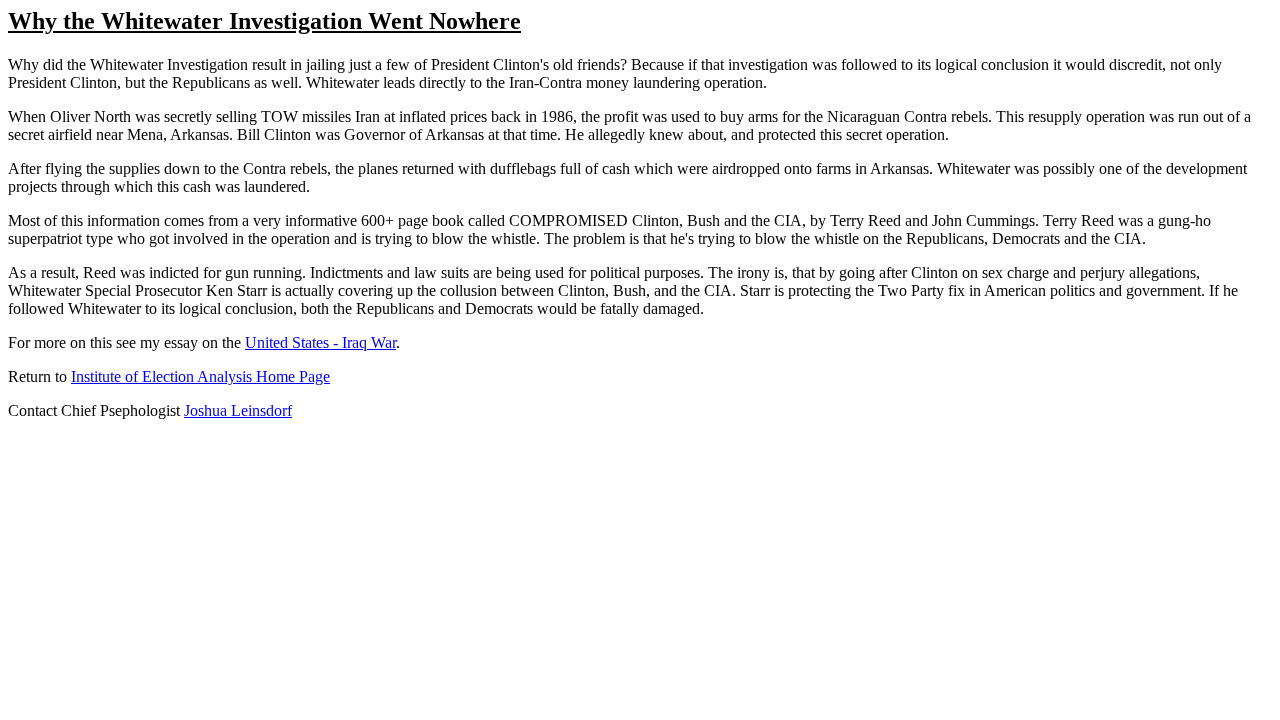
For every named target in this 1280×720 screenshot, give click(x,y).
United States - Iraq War (320, 342)
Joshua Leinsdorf (238, 410)
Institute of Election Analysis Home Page (200, 376)
